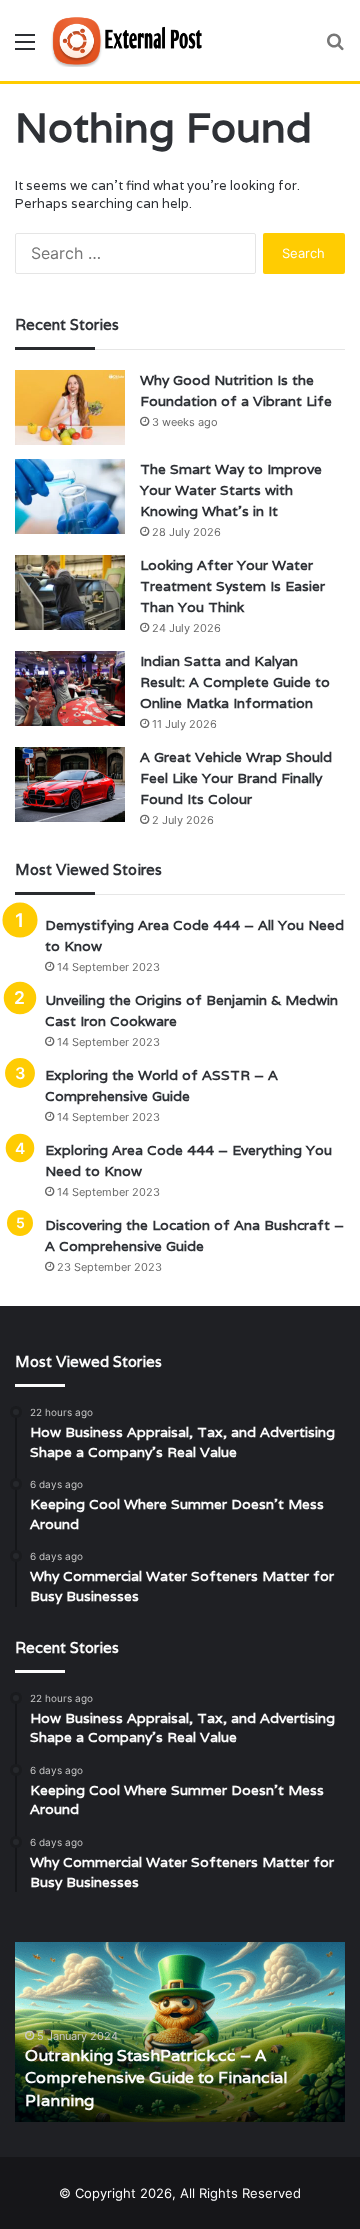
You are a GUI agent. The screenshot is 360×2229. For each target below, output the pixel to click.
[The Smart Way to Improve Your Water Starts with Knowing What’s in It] (70, 496)
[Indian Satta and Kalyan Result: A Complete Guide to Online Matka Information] (70, 688)
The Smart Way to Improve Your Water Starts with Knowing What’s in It (231, 490)
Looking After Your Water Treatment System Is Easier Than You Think (232, 586)
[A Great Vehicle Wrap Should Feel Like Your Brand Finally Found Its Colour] (70, 784)
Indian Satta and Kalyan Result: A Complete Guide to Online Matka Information (235, 682)
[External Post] (130, 40)
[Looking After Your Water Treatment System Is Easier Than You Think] (70, 592)
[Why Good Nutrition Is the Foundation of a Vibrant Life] (70, 407)
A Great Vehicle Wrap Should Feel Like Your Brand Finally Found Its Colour (236, 778)
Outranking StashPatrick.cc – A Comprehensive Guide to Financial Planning (156, 2078)
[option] (180, 2032)
